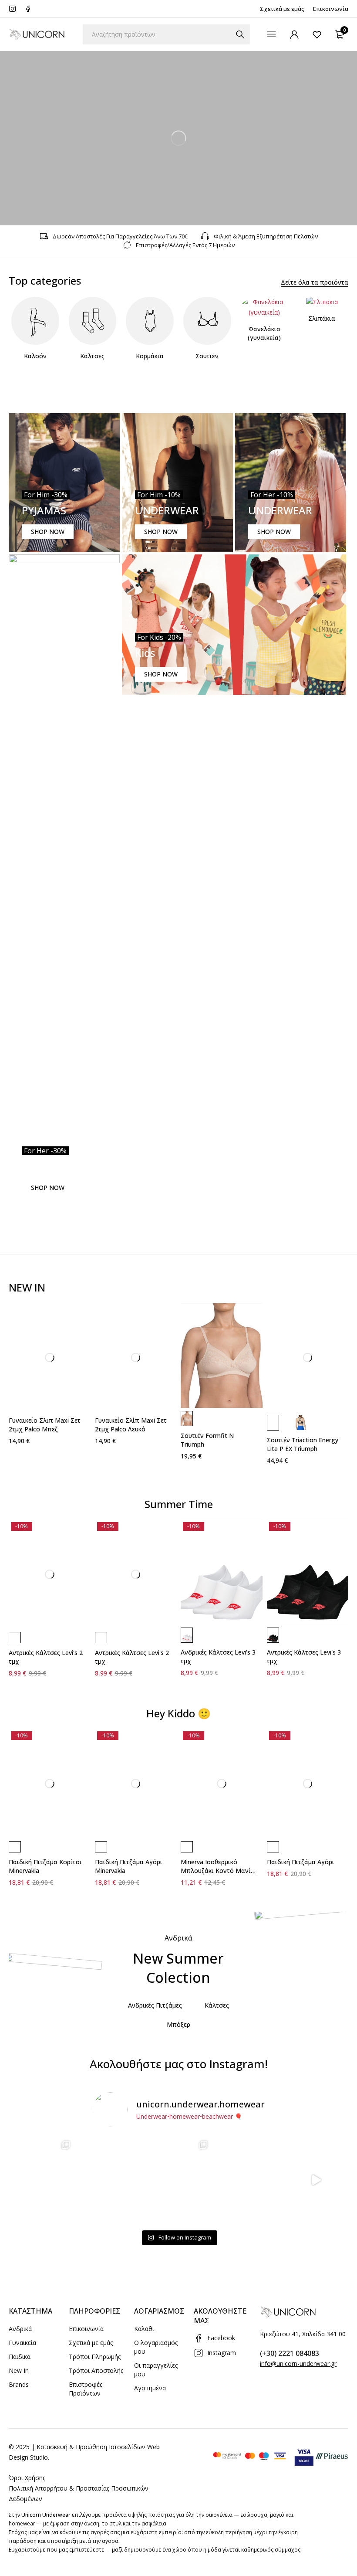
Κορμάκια (150, 356)
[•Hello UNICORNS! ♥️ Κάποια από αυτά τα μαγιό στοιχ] (41, 2180)
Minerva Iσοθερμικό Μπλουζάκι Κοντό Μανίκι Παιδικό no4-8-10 (218, 1871)
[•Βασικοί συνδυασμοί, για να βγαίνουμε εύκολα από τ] (247, 2180)
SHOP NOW (48, 532)
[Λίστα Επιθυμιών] (317, 34)
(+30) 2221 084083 (290, 2353)
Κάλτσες (92, 356)
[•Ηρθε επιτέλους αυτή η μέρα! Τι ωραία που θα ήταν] (316, 2180)
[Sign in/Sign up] (294, 34)
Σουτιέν (207, 356)
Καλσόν (35, 356)
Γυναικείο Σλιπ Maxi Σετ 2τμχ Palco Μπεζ (45, 1425)
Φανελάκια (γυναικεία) (264, 333)
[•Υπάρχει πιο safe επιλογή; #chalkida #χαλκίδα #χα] (110, 2180)
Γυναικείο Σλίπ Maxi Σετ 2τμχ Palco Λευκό (131, 1425)
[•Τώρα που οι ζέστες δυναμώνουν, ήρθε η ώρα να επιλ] (178, 2180)
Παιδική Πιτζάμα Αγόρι (301, 1862)
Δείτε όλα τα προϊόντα (315, 282)
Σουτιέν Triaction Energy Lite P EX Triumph (303, 1444)
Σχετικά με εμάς (282, 9)
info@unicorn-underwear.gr (298, 2364)
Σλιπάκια (322, 318)
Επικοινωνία (331, 9)
